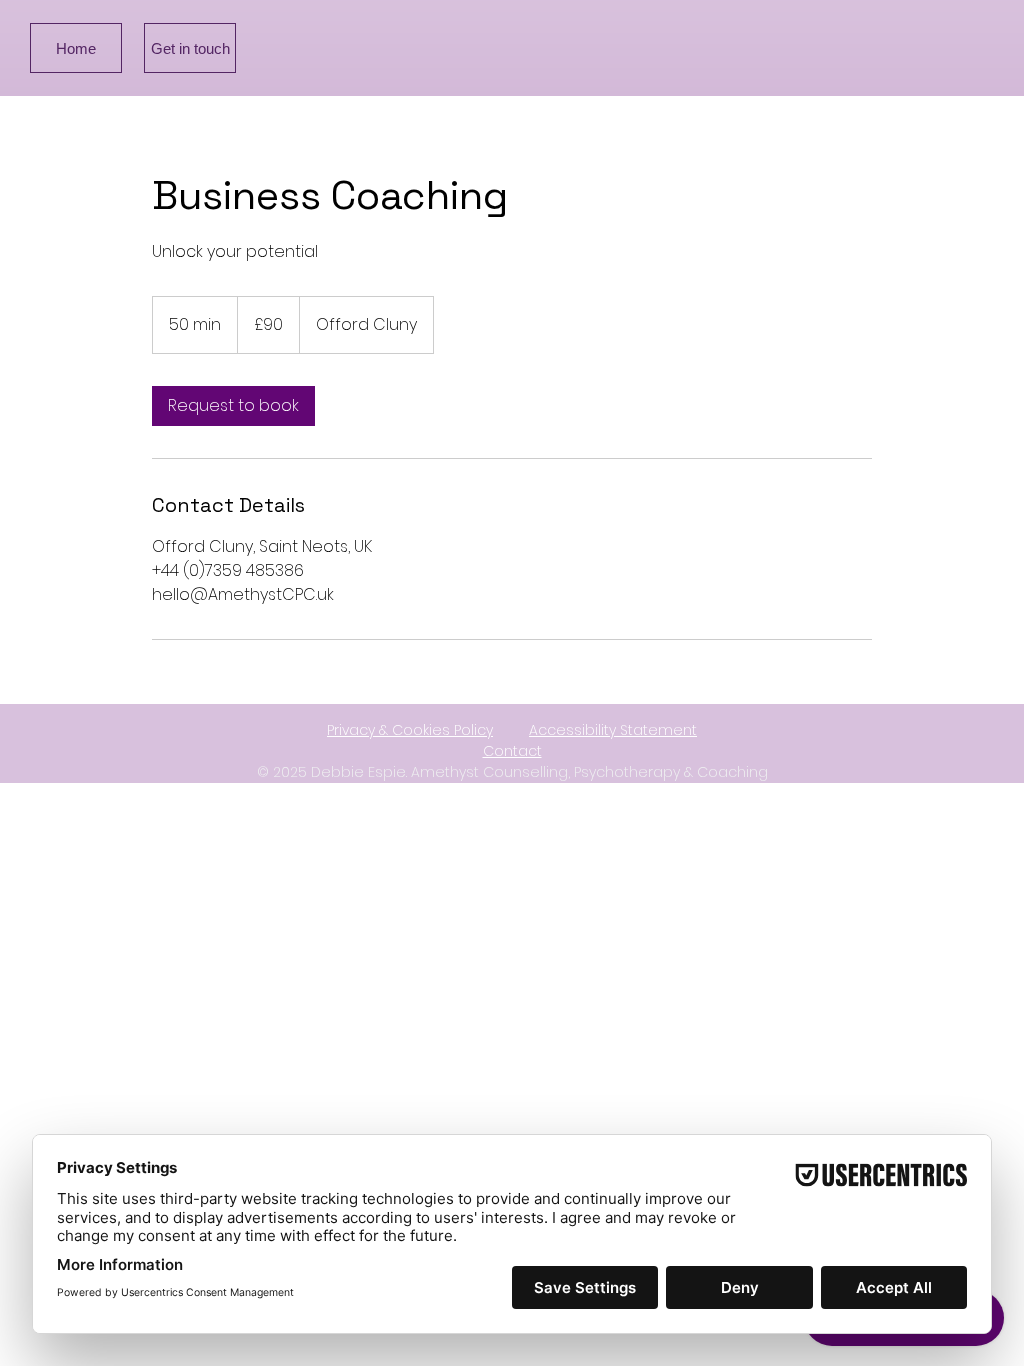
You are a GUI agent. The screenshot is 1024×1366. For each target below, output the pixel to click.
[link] (233, 406)
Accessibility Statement (613, 730)
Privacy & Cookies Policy (410, 730)
